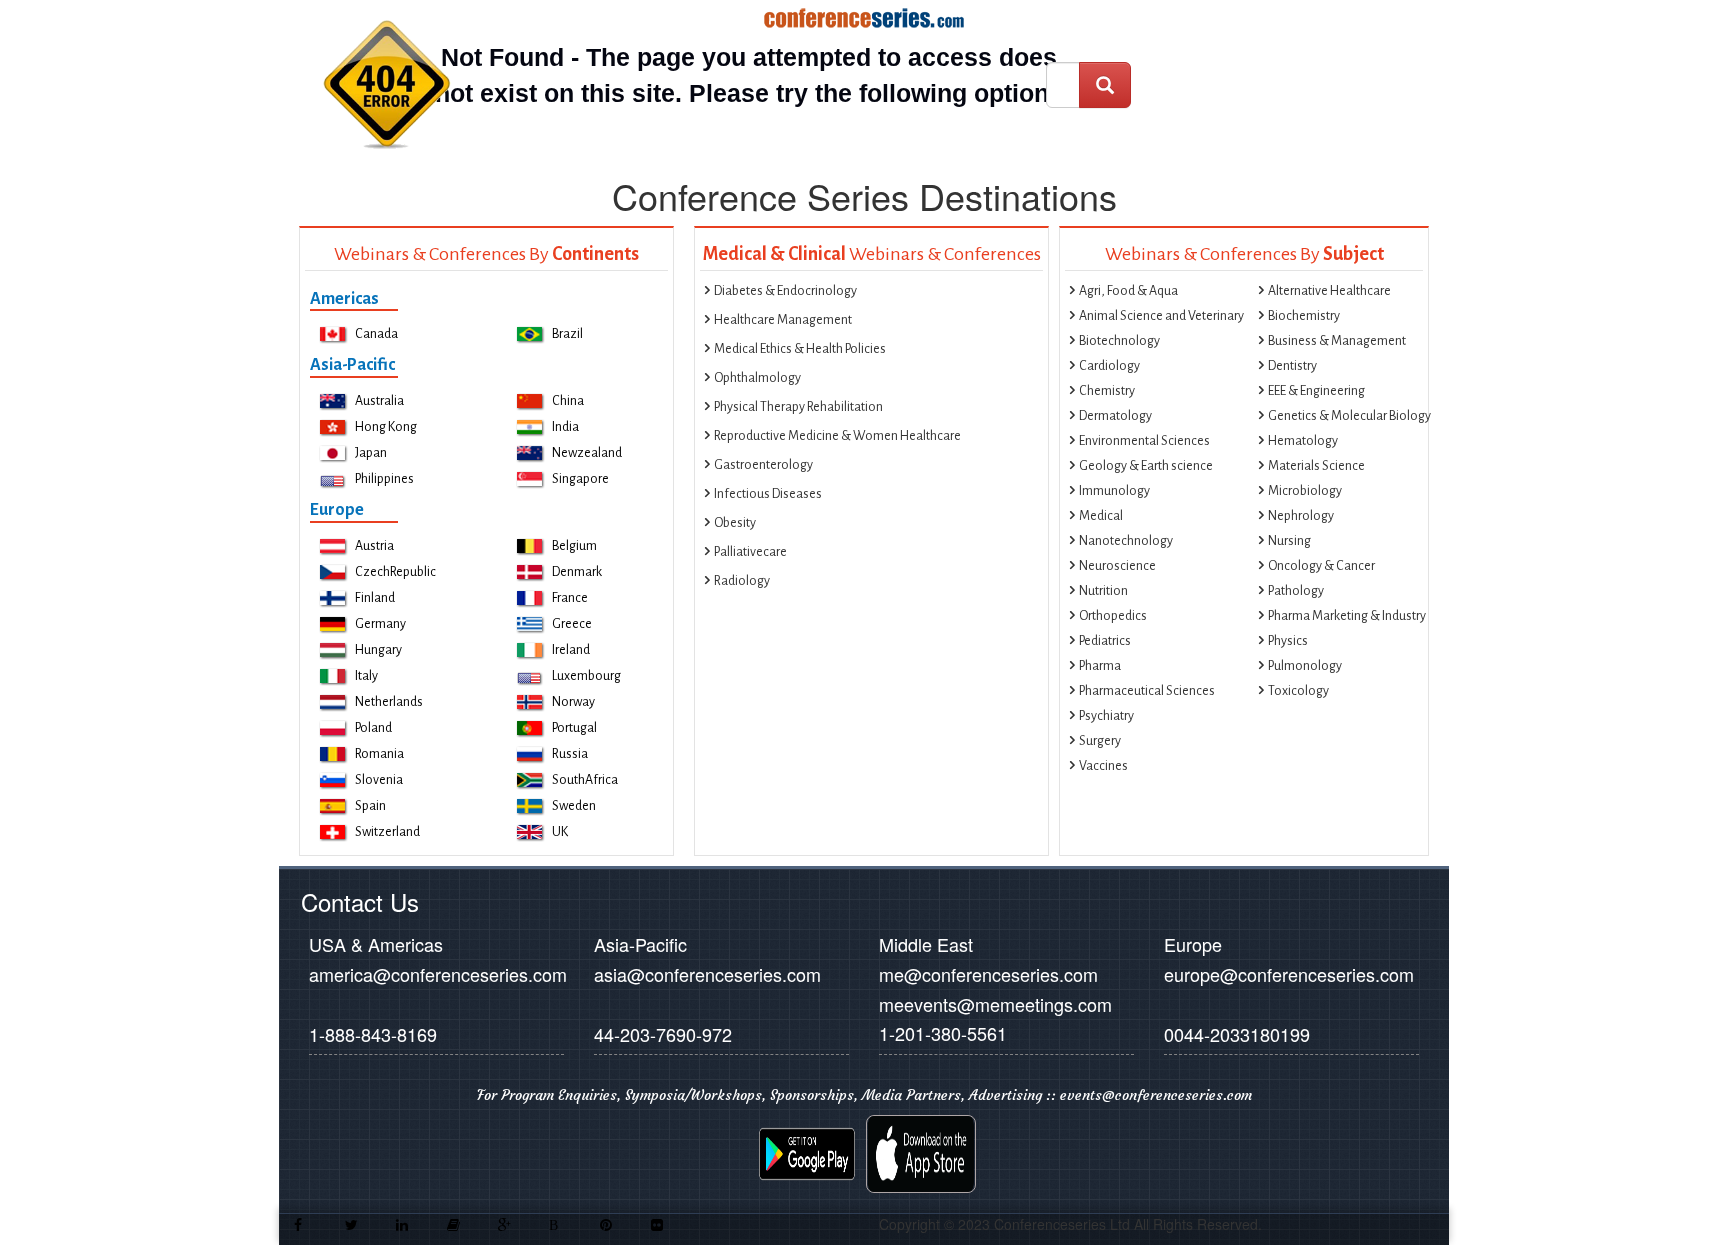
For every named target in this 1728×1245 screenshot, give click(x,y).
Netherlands (389, 702)
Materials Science (1316, 466)
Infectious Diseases (768, 494)
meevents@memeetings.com (995, 1004)
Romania (379, 754)
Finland (375, 598)
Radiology (742, 581)
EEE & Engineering (1316, 391)
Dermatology (1115, 416)
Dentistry (1292, 366)
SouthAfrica (585, 780)
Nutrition (1103, 591)
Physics (1288, 641)
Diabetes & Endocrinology (785, 291)
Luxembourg (586, 676)
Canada (376, 334)
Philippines (384, 479)
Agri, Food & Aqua (1128, 291)
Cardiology (1109, 366)
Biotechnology (1119, 341)
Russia (570, 754)
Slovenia (379, 780)
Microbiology (1305, 491)
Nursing (1289, 541)
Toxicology (1298, 691)
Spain (370, 806)
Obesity (735, 523)
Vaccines (1103, 766)
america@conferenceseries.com (438, 974)
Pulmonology (1305, 666)
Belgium (574, 546)
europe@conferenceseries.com (1289, 974)
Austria (374, 546)
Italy (366, 676)
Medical (1101, 516)
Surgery (1100, 741)
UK (560, 832)
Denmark (577, 572)
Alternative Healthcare (1329, 291)
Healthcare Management (783, 320)
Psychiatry (1106, 716)
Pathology (1296, 591)
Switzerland (387, 832)
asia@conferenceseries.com (707, 974)
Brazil (567, 334)
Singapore (580, 479)
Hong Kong (386, 427)
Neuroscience (1117, 566)
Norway (573, 702)
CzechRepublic (395, 572)
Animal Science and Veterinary (1161, 316)
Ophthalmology (757, 378)
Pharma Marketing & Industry (1347, 616)
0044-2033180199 (1237, 1034)
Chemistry (1107, 391)
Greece (572, 624)
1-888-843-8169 (373, 1034)
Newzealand (587, 453)
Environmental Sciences (1144, 441)
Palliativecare (750, 552)
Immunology (1114, 491)
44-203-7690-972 (663, 1034)
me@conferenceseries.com (988, 974)
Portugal (574, 728)
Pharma (1100, 666)
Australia (379, 401)
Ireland (571, 650)
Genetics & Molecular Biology (1349, 416)
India (565, 427)
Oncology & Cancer (1321, 566)
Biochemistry (1304, 316)
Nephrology (1301, 516)
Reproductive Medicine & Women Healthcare (837, 436)
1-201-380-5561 (943, 1033)
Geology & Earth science (1146, 466)
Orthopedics (1113, 616)
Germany (380, 624)
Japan (371, 453)
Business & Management (1337, 341)
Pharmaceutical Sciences (1147, 691)
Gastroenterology (763, 465)
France (570, 598)
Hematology (1303, 441)
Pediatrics (1105, 641)
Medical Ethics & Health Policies (800, 349)
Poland (373, 728)
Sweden (574, 806)
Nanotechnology (1126, 541)
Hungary (378, 650)
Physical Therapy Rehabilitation (798, 407)
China (568, 401)
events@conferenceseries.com (1156, 1095)
